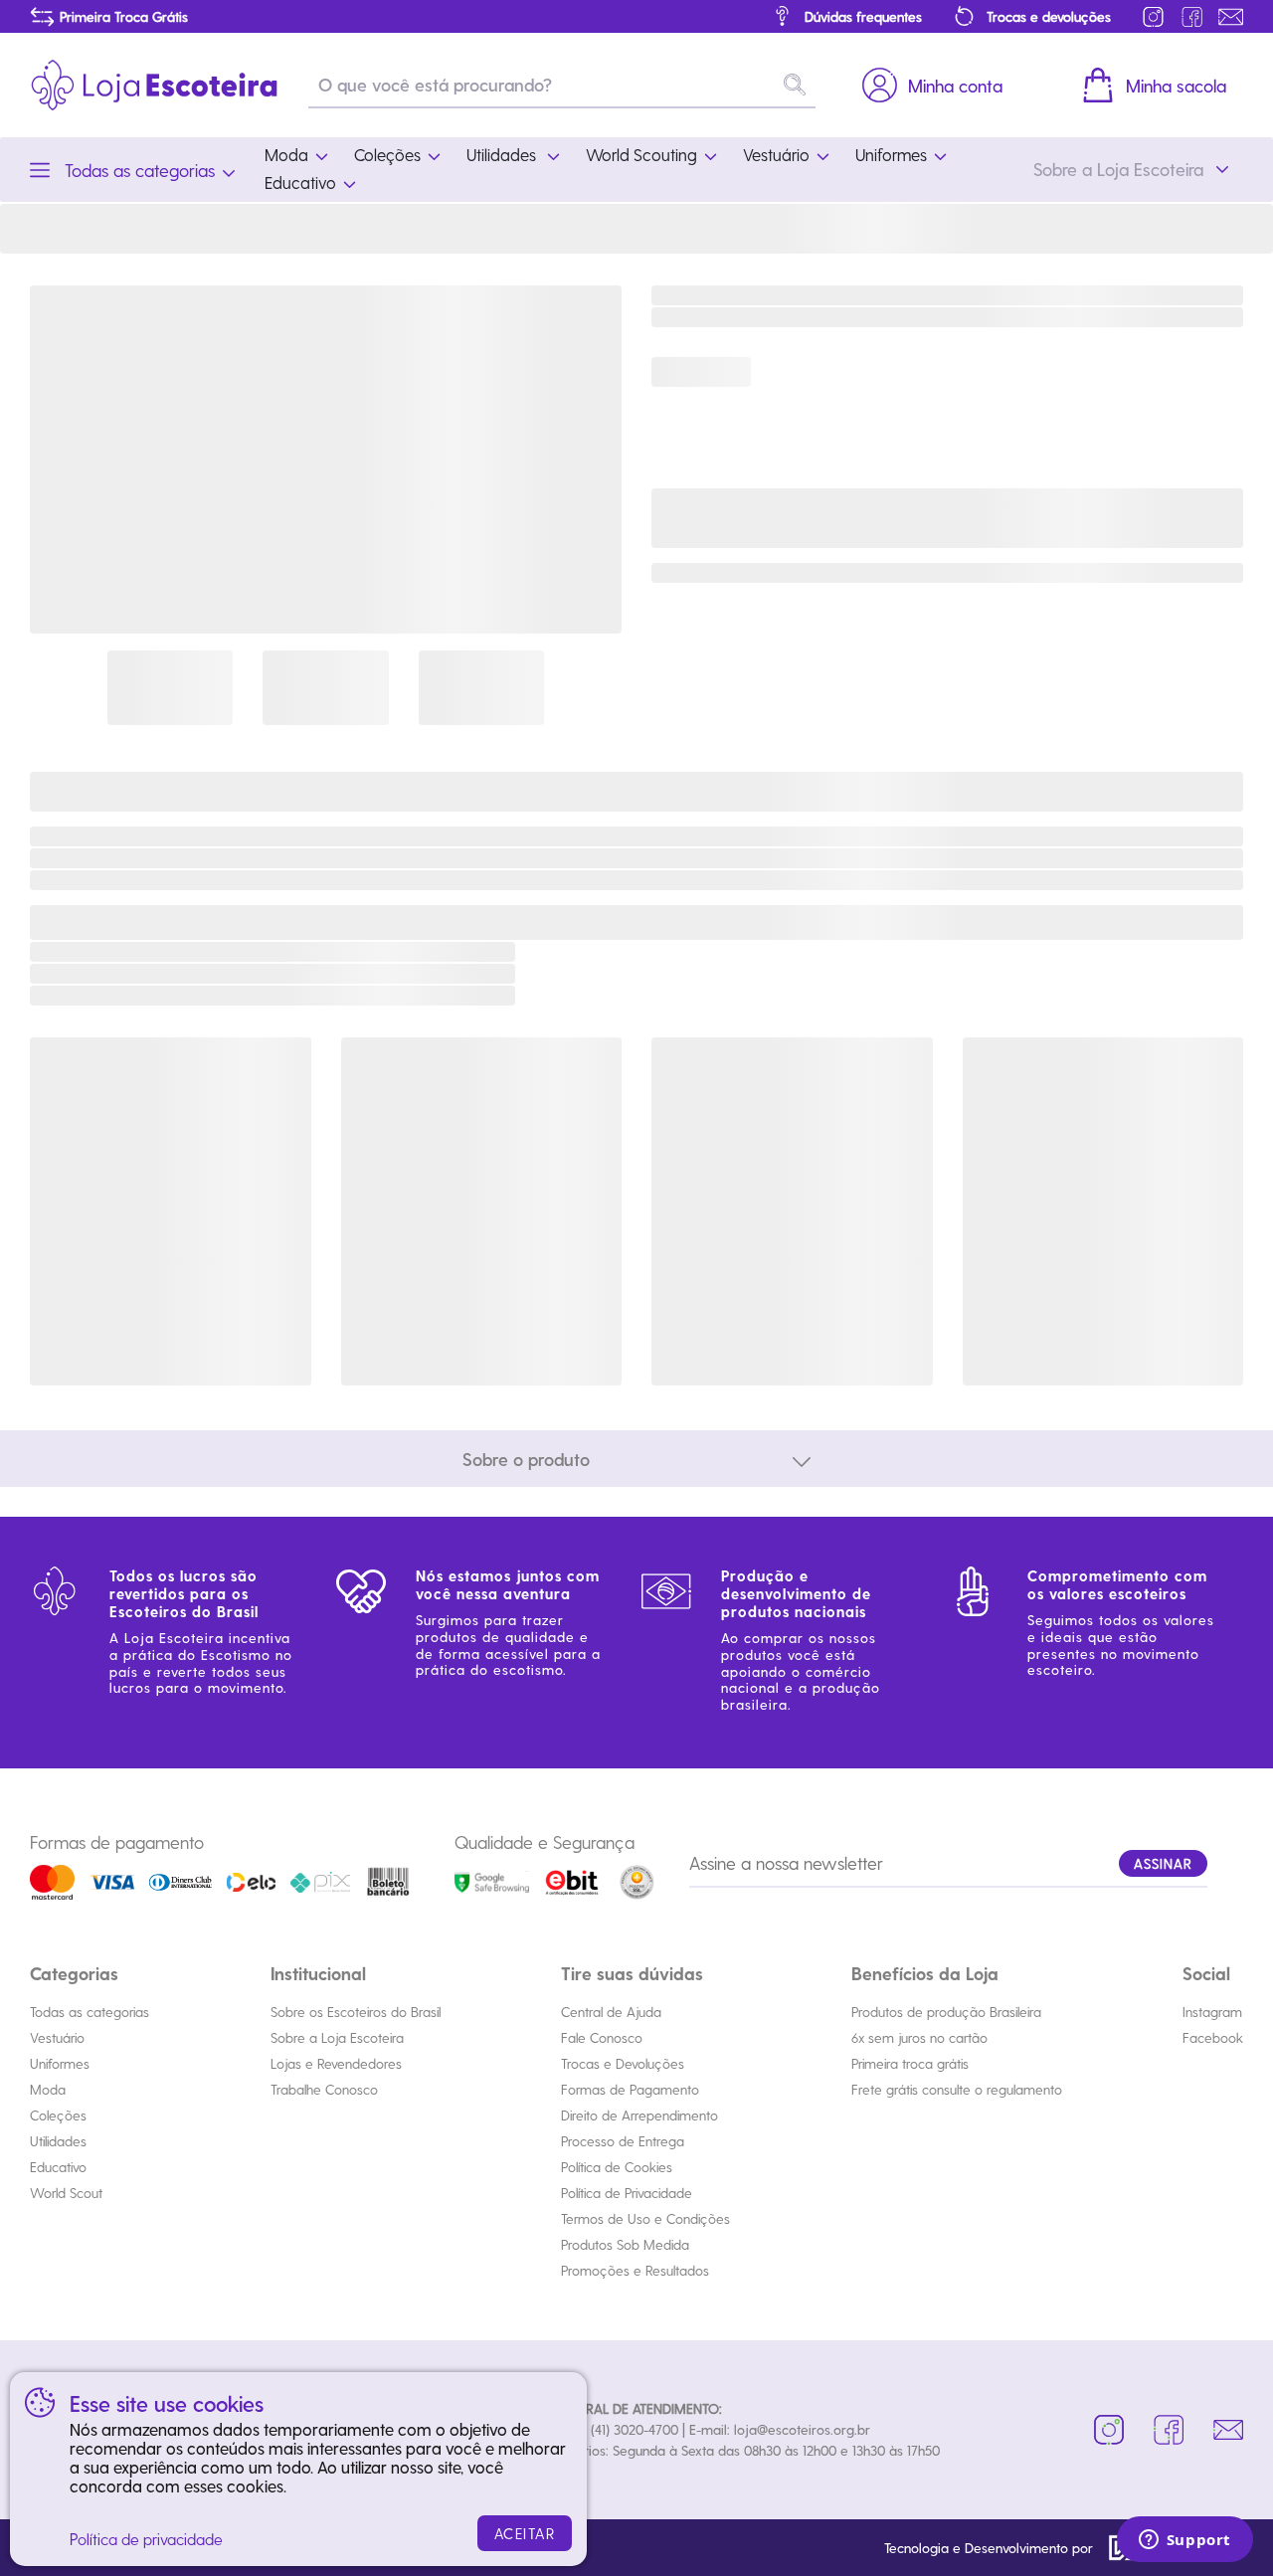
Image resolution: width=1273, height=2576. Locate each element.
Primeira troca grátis (910, 2063)
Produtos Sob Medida (625, 2244)
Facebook (1213, 2037)
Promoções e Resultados (635, 2270)
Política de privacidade (146, 2539)
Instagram (1212, 2012)
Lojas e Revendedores (336, 2063)
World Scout (66, 2193)
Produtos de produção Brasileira (946, 2012)
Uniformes (60, 2063)
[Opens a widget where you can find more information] (1184, 2541)
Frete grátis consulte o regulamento (957, 2089)
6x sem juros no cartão (919, 2037)
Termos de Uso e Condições (645, 2218)
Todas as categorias (90, 2012)
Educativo (58, 2167)
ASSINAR (1163, 1863)
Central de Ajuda (611, 2012)
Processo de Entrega (623, 2141)
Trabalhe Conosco (324, 2089)
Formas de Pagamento (630, 2089)
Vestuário (57, 2037)
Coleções (58, 2115)
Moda (48, 2089)
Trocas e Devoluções (623, 2063)
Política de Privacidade (627, 2193)
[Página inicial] (154, 85)
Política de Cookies (617, 2167)
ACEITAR (525, 2533)
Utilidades (58, 2141)
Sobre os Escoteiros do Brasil (356, 2012)
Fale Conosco (602, 2037)
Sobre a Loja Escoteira (337, 2037)
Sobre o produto (526, 1459)
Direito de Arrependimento (639, 2115)
